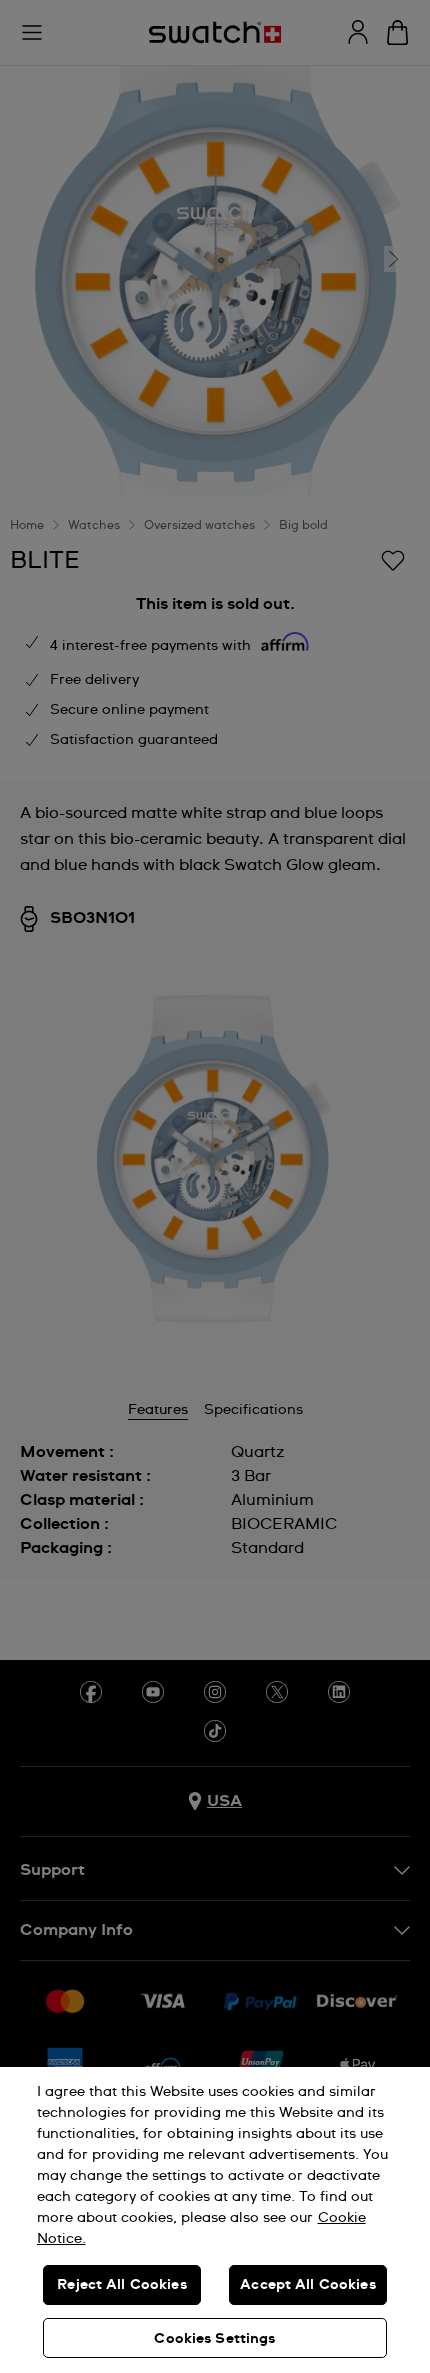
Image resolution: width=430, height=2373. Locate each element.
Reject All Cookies (122, 2285)
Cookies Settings (214, 2339)
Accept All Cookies (308, 2285)
